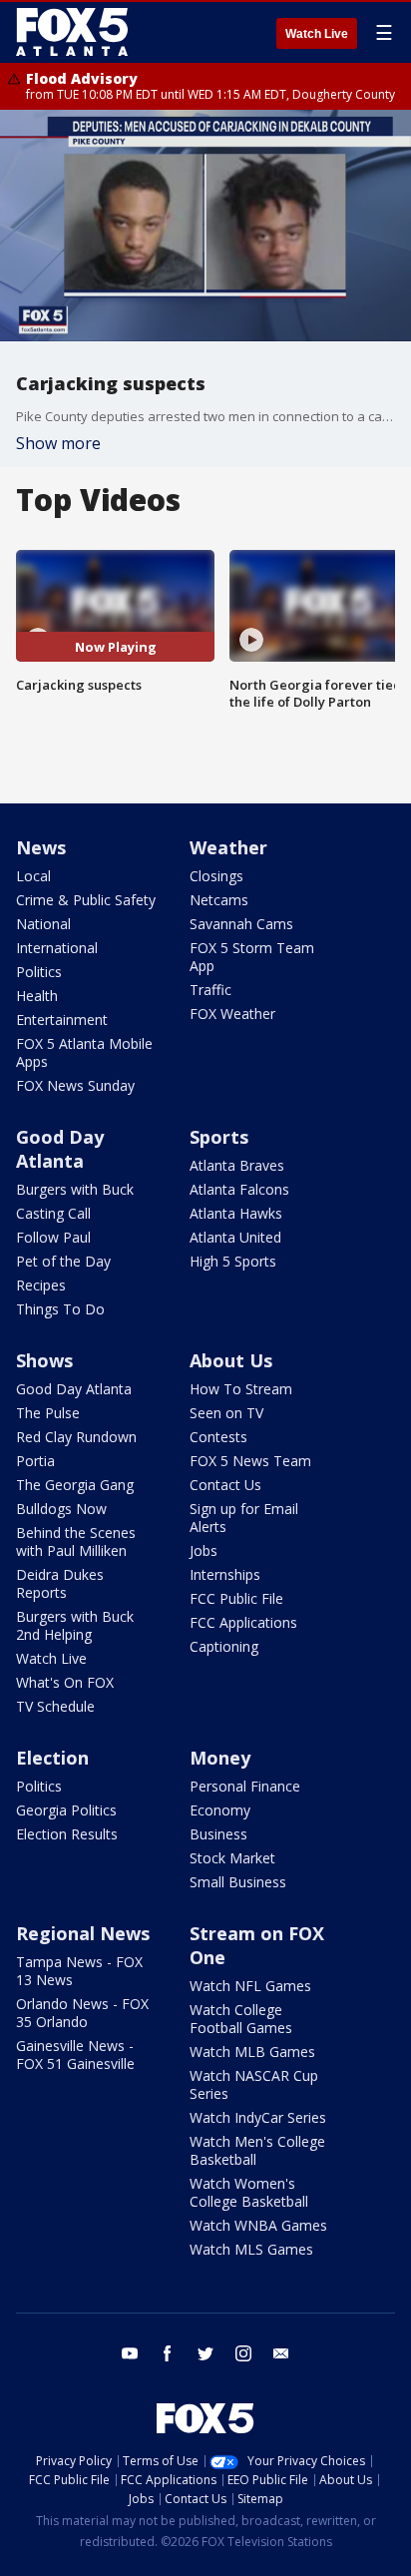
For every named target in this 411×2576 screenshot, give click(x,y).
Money (220, 1758)
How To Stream (241, 1389)
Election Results (67, 1834)
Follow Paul (53, 1237)
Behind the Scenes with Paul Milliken (76, 1542)
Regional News (83, 1933)
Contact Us (225, 1485)
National (43, 924)
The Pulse (48, 1413)
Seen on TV (226, 1413)
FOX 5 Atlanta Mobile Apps (84, 1052)
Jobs (204, 1550)
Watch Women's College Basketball (249, 2192)
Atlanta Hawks (236, 1213)
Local (33, 876)
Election (52, 1758)
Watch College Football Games (241, 2019)
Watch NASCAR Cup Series (254, 2084)
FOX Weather (232, 1014)
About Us (231, 1360)
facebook (168, 2353)
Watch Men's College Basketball (257, 2150)
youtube (130, 2353)
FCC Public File (236, 1598)
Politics (39, 972)
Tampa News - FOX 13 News (79, 1971)
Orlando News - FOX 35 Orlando (82, 2013)
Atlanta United (235, 1237)
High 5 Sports (233, 1261)
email (281, 2353)
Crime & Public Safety (86, 900)
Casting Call (53, 1213)
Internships (225, 1574)
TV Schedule (55, 1706)
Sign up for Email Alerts (244, 1518)
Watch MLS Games (251, 2249)
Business (218, 1834)
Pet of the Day (63, 1261)
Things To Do (60, 1309)
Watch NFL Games (250, 1986)
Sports (219, 1137)
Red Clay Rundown (76, 1437)
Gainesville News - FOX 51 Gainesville (75, 2055)
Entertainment (62, 1020)
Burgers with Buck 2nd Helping (75, 1625)
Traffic (210, 990)
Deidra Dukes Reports (60, 1583)
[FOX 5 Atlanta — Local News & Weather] (74, 32)
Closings (216, 876)
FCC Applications (243, 1622)
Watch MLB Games (252, 2052)
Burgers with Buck (75, 1189)
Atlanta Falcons (239, 1189)
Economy (220, 1810)
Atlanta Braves (237, 1165)
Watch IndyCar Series (258, 2117)
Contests (218, 1437)
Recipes (41, 1285)
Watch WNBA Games (258, 2225)
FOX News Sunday (75, 1085)
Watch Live (317, 34)
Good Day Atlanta (60, 1149)
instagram (243, 2353)
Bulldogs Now (61, 1509)
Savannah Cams (241, 924)
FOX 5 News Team (250, 1461)
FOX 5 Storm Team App (252, 957)
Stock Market (232, 1858)
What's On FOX (65, 1682)
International (57, 948)
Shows (44, 1360)
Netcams (219, 900)
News (41, 847)
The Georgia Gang (75, 1485)
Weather (228, 847)
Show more (58, 443)
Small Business (238, 1882)
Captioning (224, 1646)
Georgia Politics (66, 1810)
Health (37, 996)
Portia (35, 1461)
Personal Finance (245, 1786)
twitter (205, 2353)
